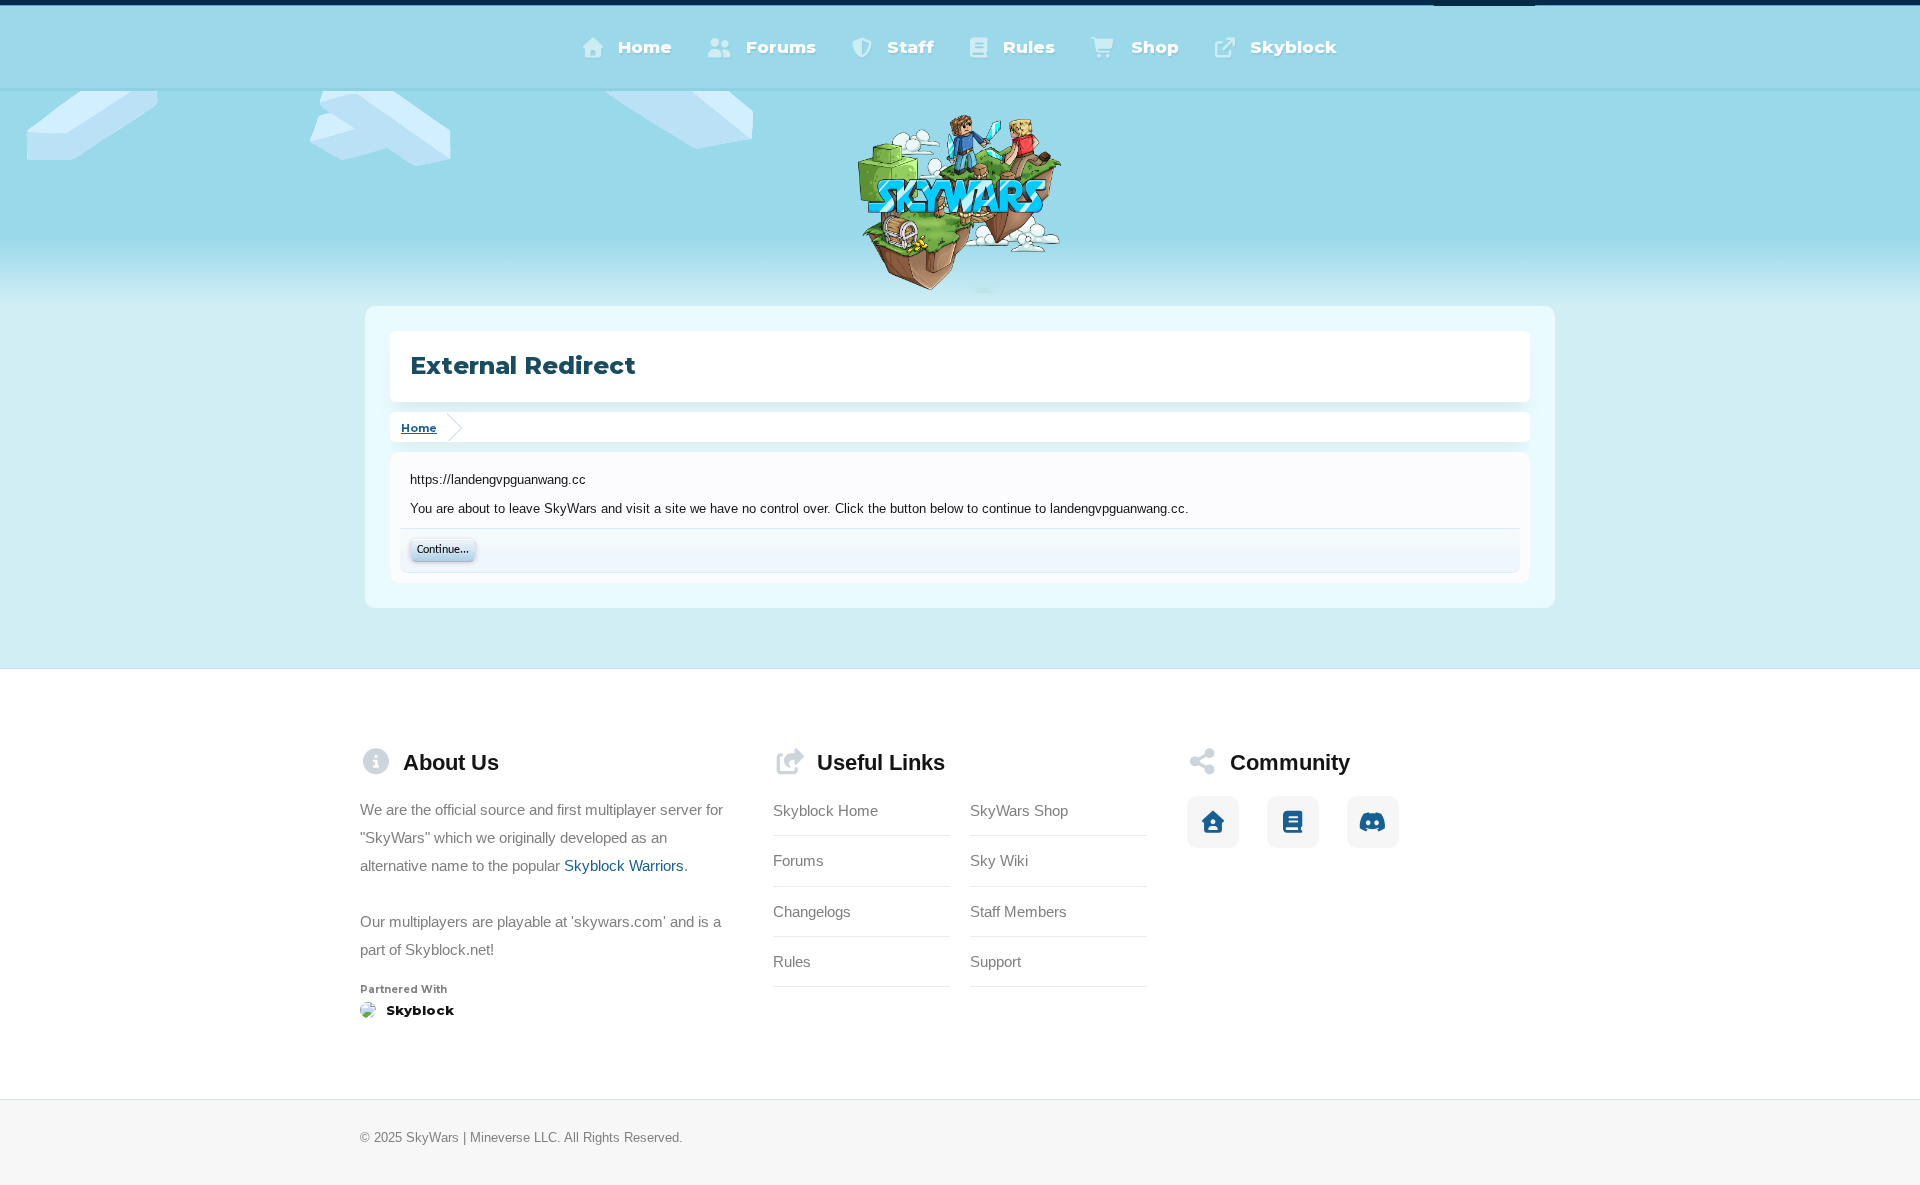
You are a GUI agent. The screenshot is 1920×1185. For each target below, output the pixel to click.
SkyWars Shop (1019, 810)
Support (995, 961)
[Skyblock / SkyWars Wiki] (1293, 822)
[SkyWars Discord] (1373, 822)
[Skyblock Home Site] (1213, 822)
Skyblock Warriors (624, 865)
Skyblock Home (825, 810)
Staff (910, 47)
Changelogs (812, 911)
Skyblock (1293, 47)
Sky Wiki (999, 860)
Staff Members (1018, 911)
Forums (781, 47)
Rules (1029, 47)
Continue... (443, 550)
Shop (1155, 47)
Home (645, 47)
